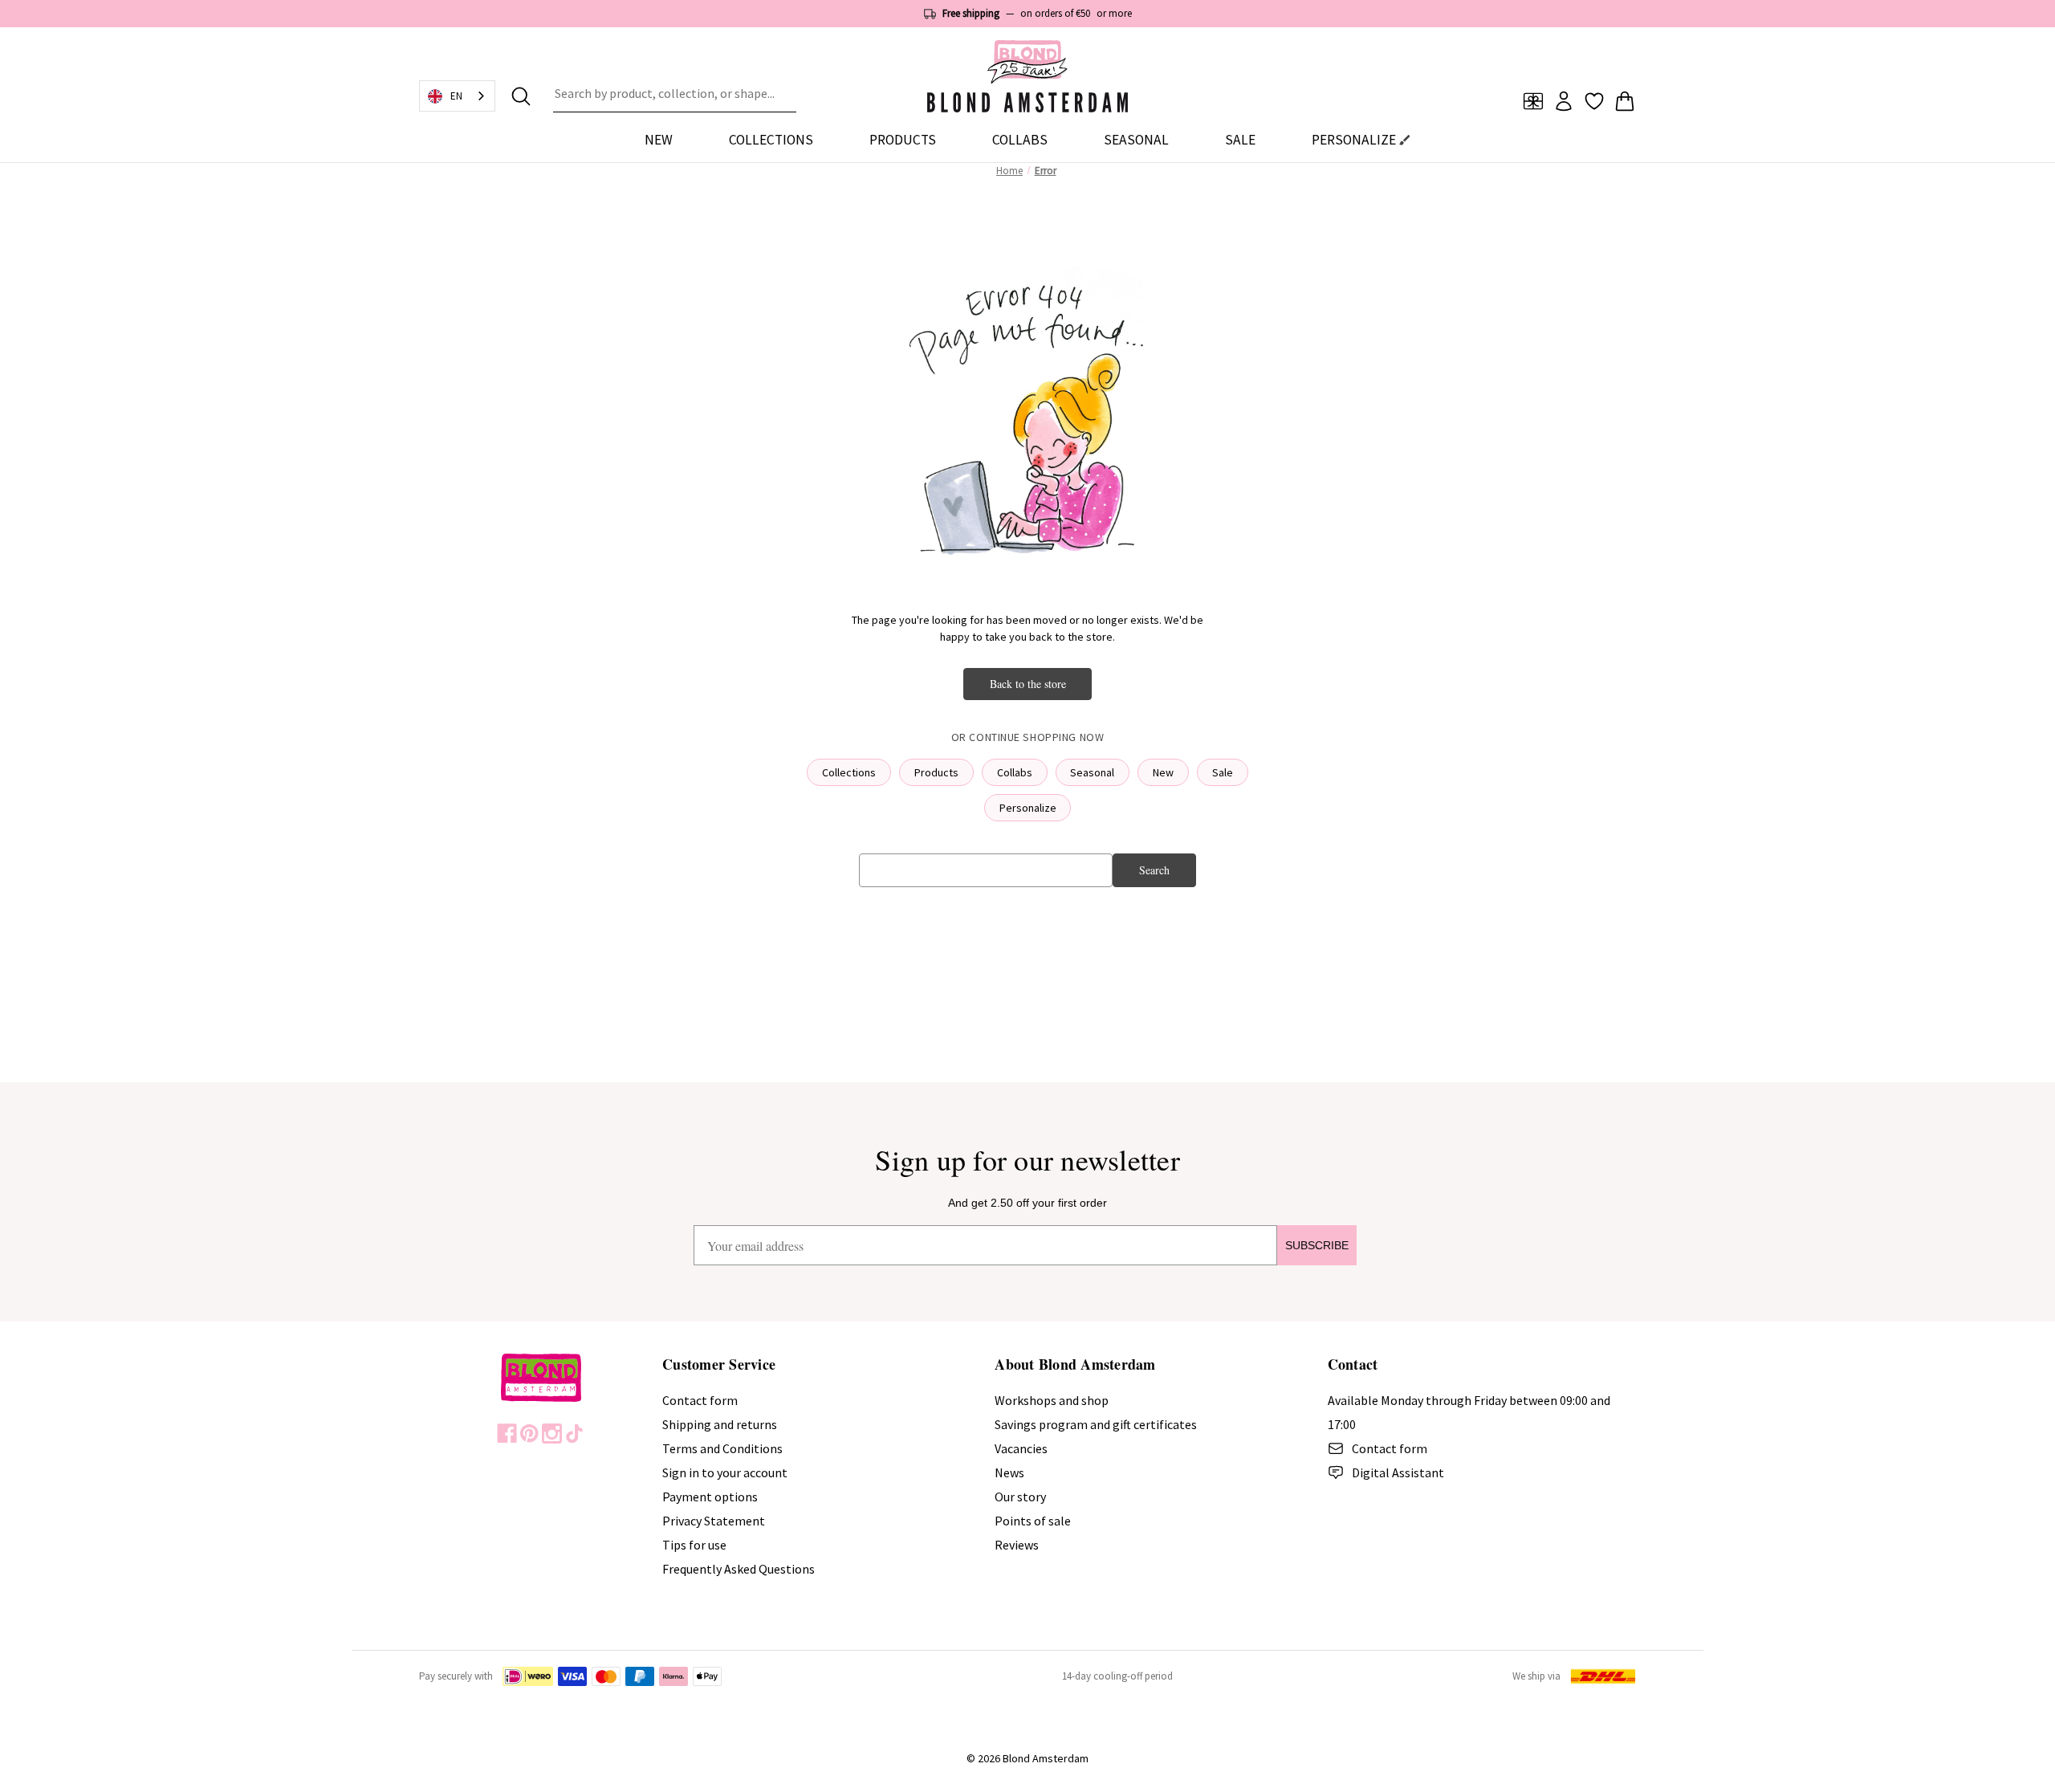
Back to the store (1028, 684)
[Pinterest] (529, 1434)
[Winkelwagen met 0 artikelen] (1625, 101)
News (1009, 1472)
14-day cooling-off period (1117, 1676)
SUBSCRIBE (1317, 1245)
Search (1154, 870)
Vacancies (1021, 1448)
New (659, 140)
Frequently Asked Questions (739, 1569)
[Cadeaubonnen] (1533, 101)
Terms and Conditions (722, 1448)
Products (936, 772)
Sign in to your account (725, 1472)
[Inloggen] (1564, 101)
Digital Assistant (1398, 1472)
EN (456, 96)
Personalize (1028, 808)
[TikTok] (574, 1434)
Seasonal (1092, 772)
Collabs (1015, 772)
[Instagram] (552, 1434)
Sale (1223, 772)
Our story (1020, 1497)
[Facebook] (507, 1434)
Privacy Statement (714, 1521)
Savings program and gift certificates (1096, 1424)
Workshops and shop (1052, 1400)
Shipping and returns (720, 1424)
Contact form (700, 1400)
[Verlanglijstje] (1594, 101)
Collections (849, 772)
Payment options (710, 1497)
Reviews (1017, 1545)
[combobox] (675, 96)
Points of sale (1033, 1521)
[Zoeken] (521, 96)
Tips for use (694, 1545)
